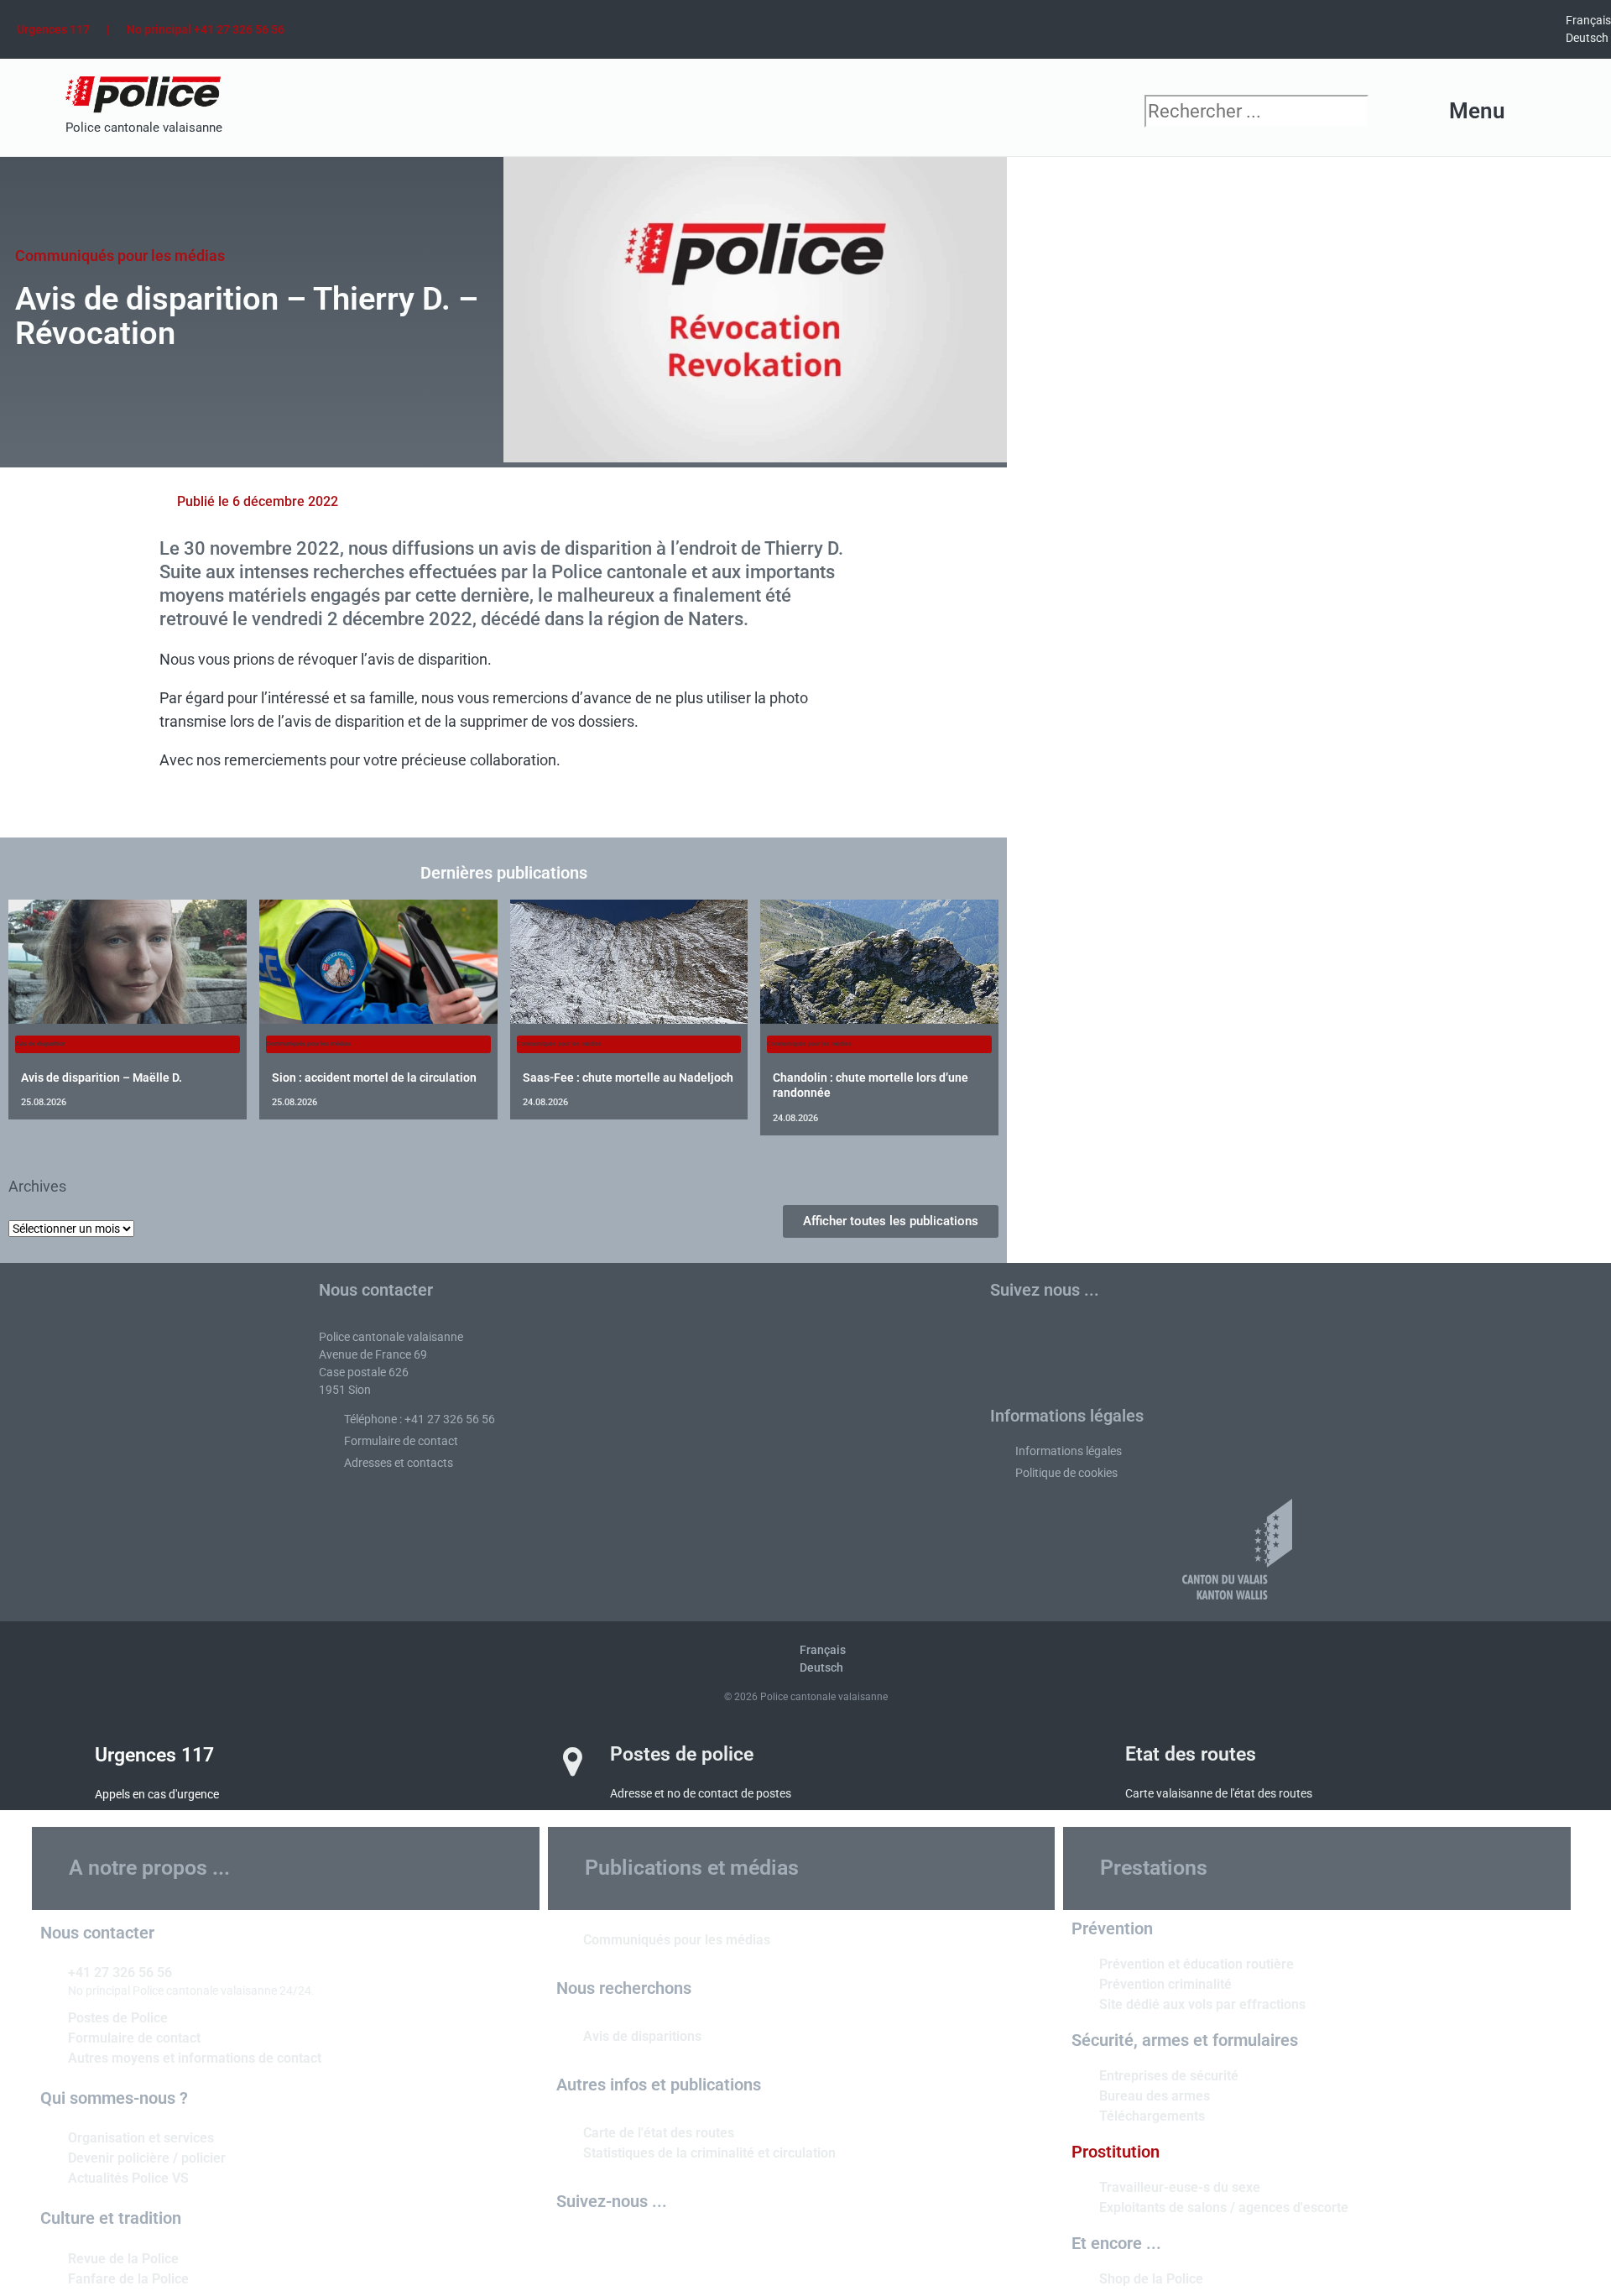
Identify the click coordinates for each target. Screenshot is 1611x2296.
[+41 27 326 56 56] (48, 1971)
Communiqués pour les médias (120, 256)
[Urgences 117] (58, 1762)
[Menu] (1534, 112)
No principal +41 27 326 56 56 (206, 29)
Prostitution (1116, 2152)
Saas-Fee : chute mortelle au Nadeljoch (628, 1078)
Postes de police (682, 1754)
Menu (1477, 111)
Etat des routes (1191, 1754)
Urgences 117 (53, 29)
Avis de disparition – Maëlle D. (102, 1078)
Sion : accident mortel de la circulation (374, 1078)
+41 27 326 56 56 (120, 1972)
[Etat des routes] (1088, 1761)
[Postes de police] (573, 1761)
